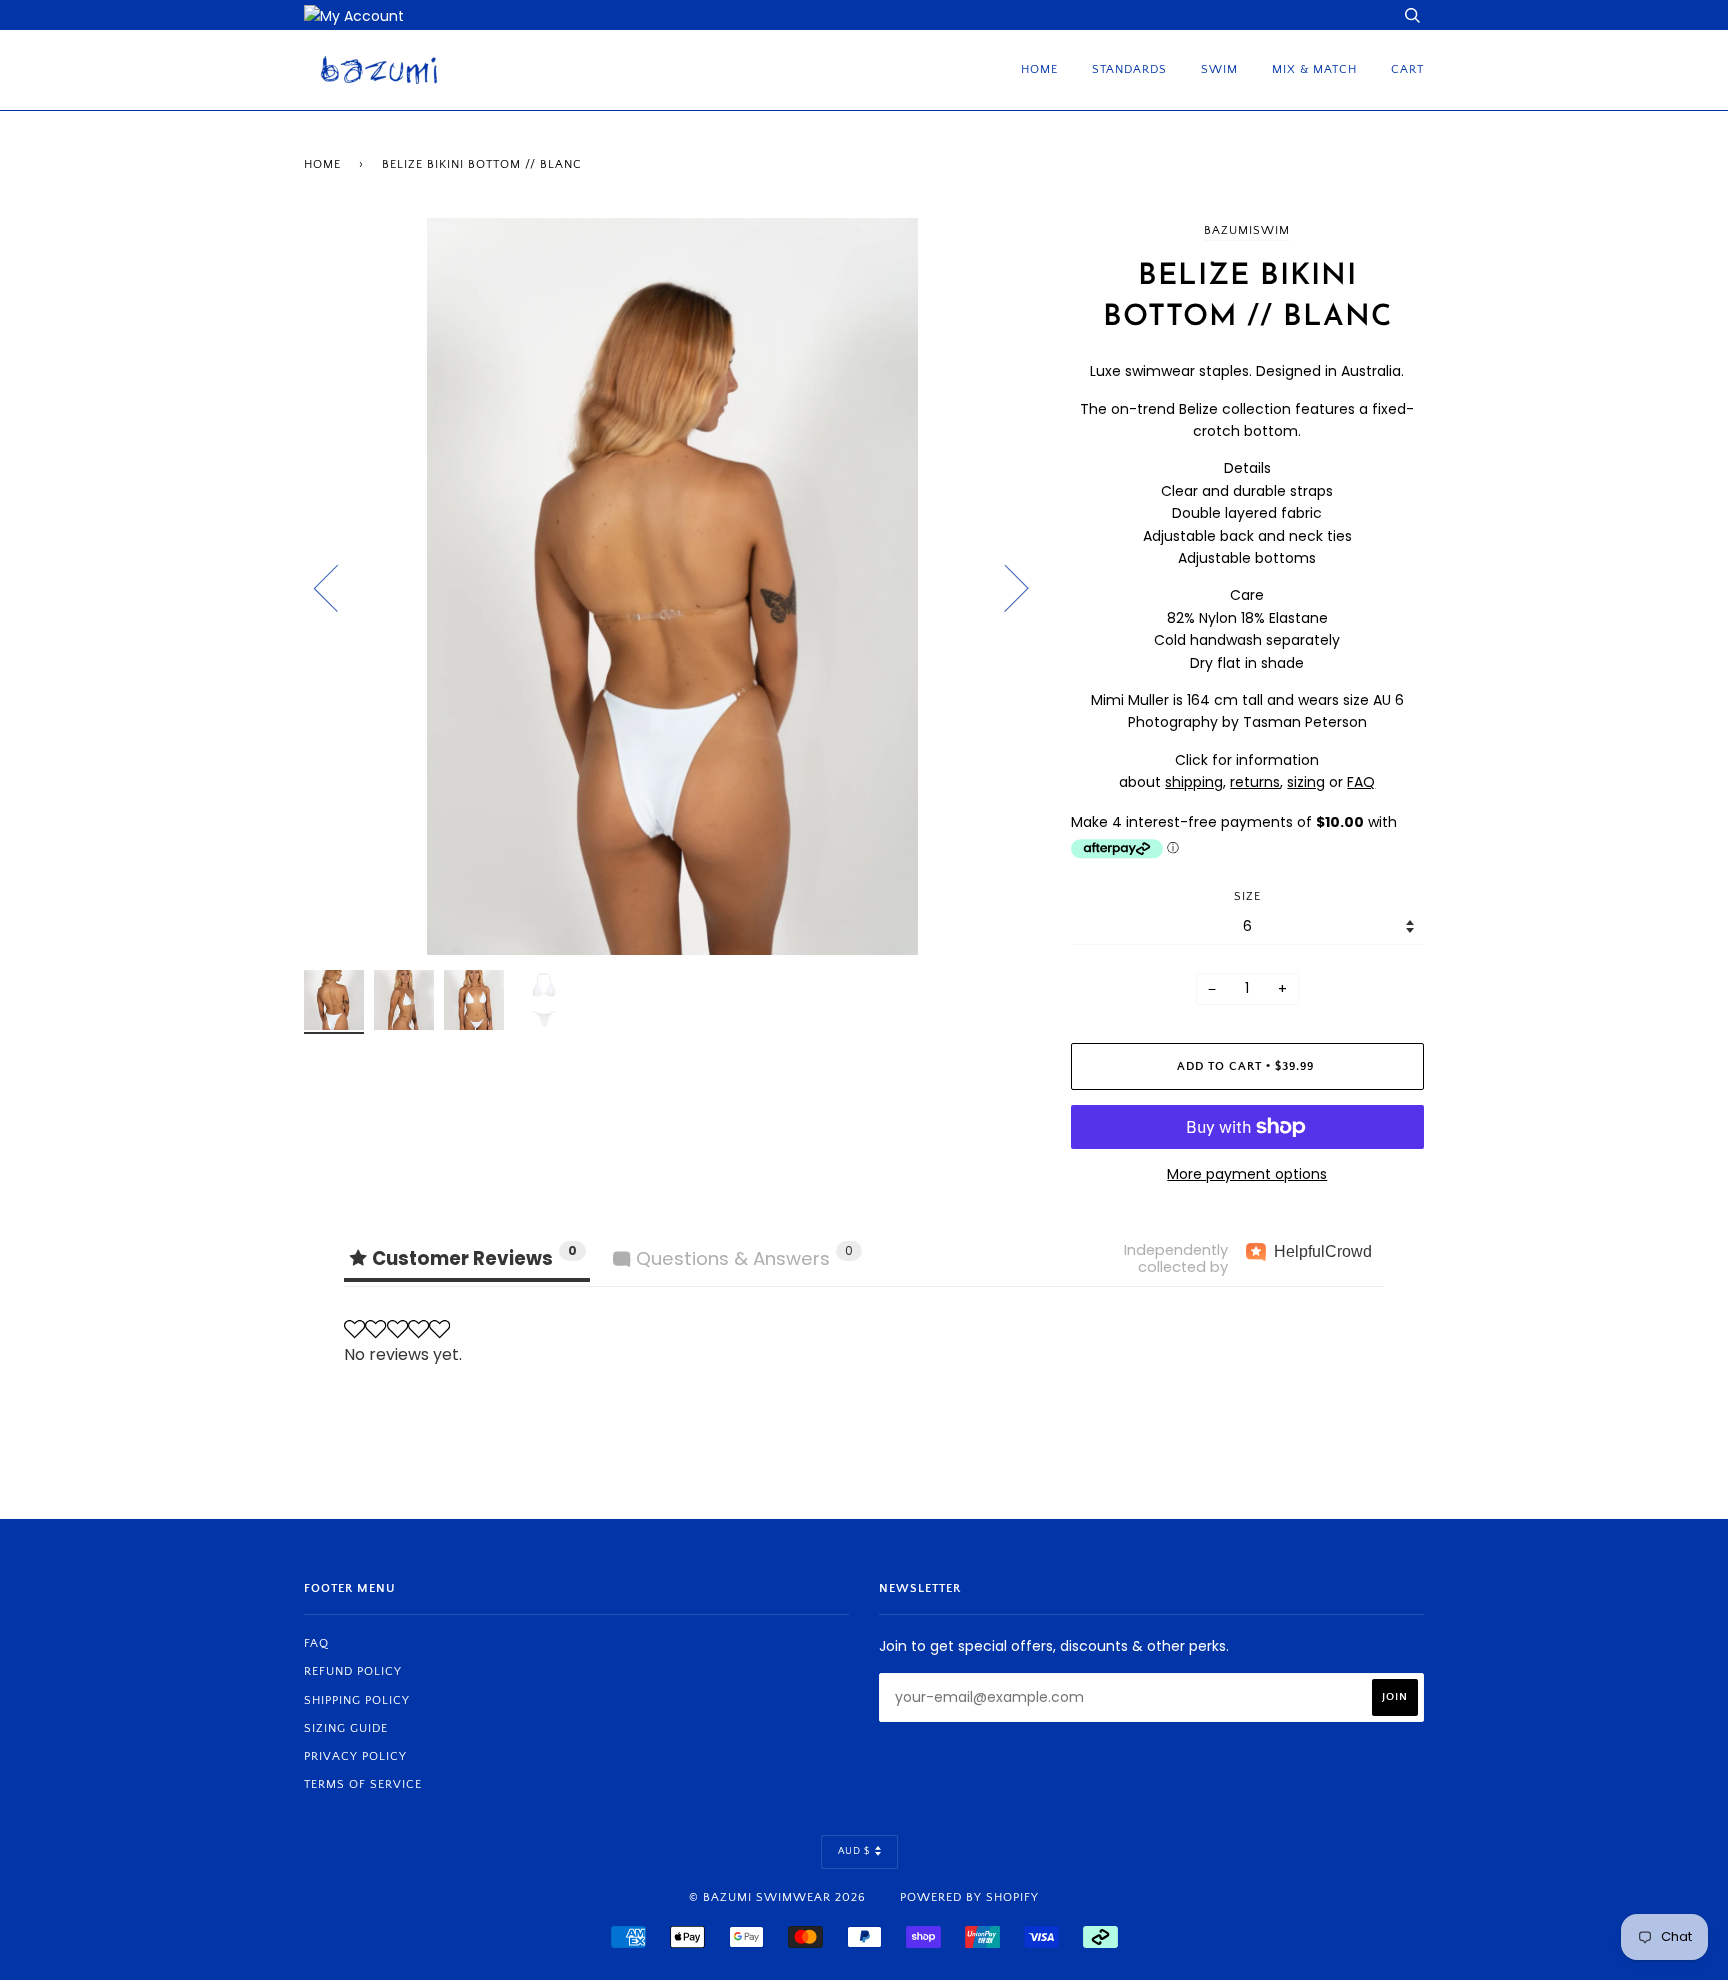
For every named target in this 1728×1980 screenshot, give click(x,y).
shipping (1194, 782)
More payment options (1247, 1174)
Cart (1407, 69)
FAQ (1361, 782)
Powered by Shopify (969, 1897)
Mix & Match (1314, 69)
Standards (1129, 69)
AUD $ (854, 1851)
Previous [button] (338, 587)
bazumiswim (1247, 230)
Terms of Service (363, 1784)
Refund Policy (353, 1671)
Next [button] (1004, 587)
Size (1247, 896)
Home (1039, 69)
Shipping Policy (357, 1700)
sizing (1306, 782)
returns (1255, 782)
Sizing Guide (346, 1728)
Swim (1219, 69)
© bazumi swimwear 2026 (777, 1897)
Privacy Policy (355, 1756)
